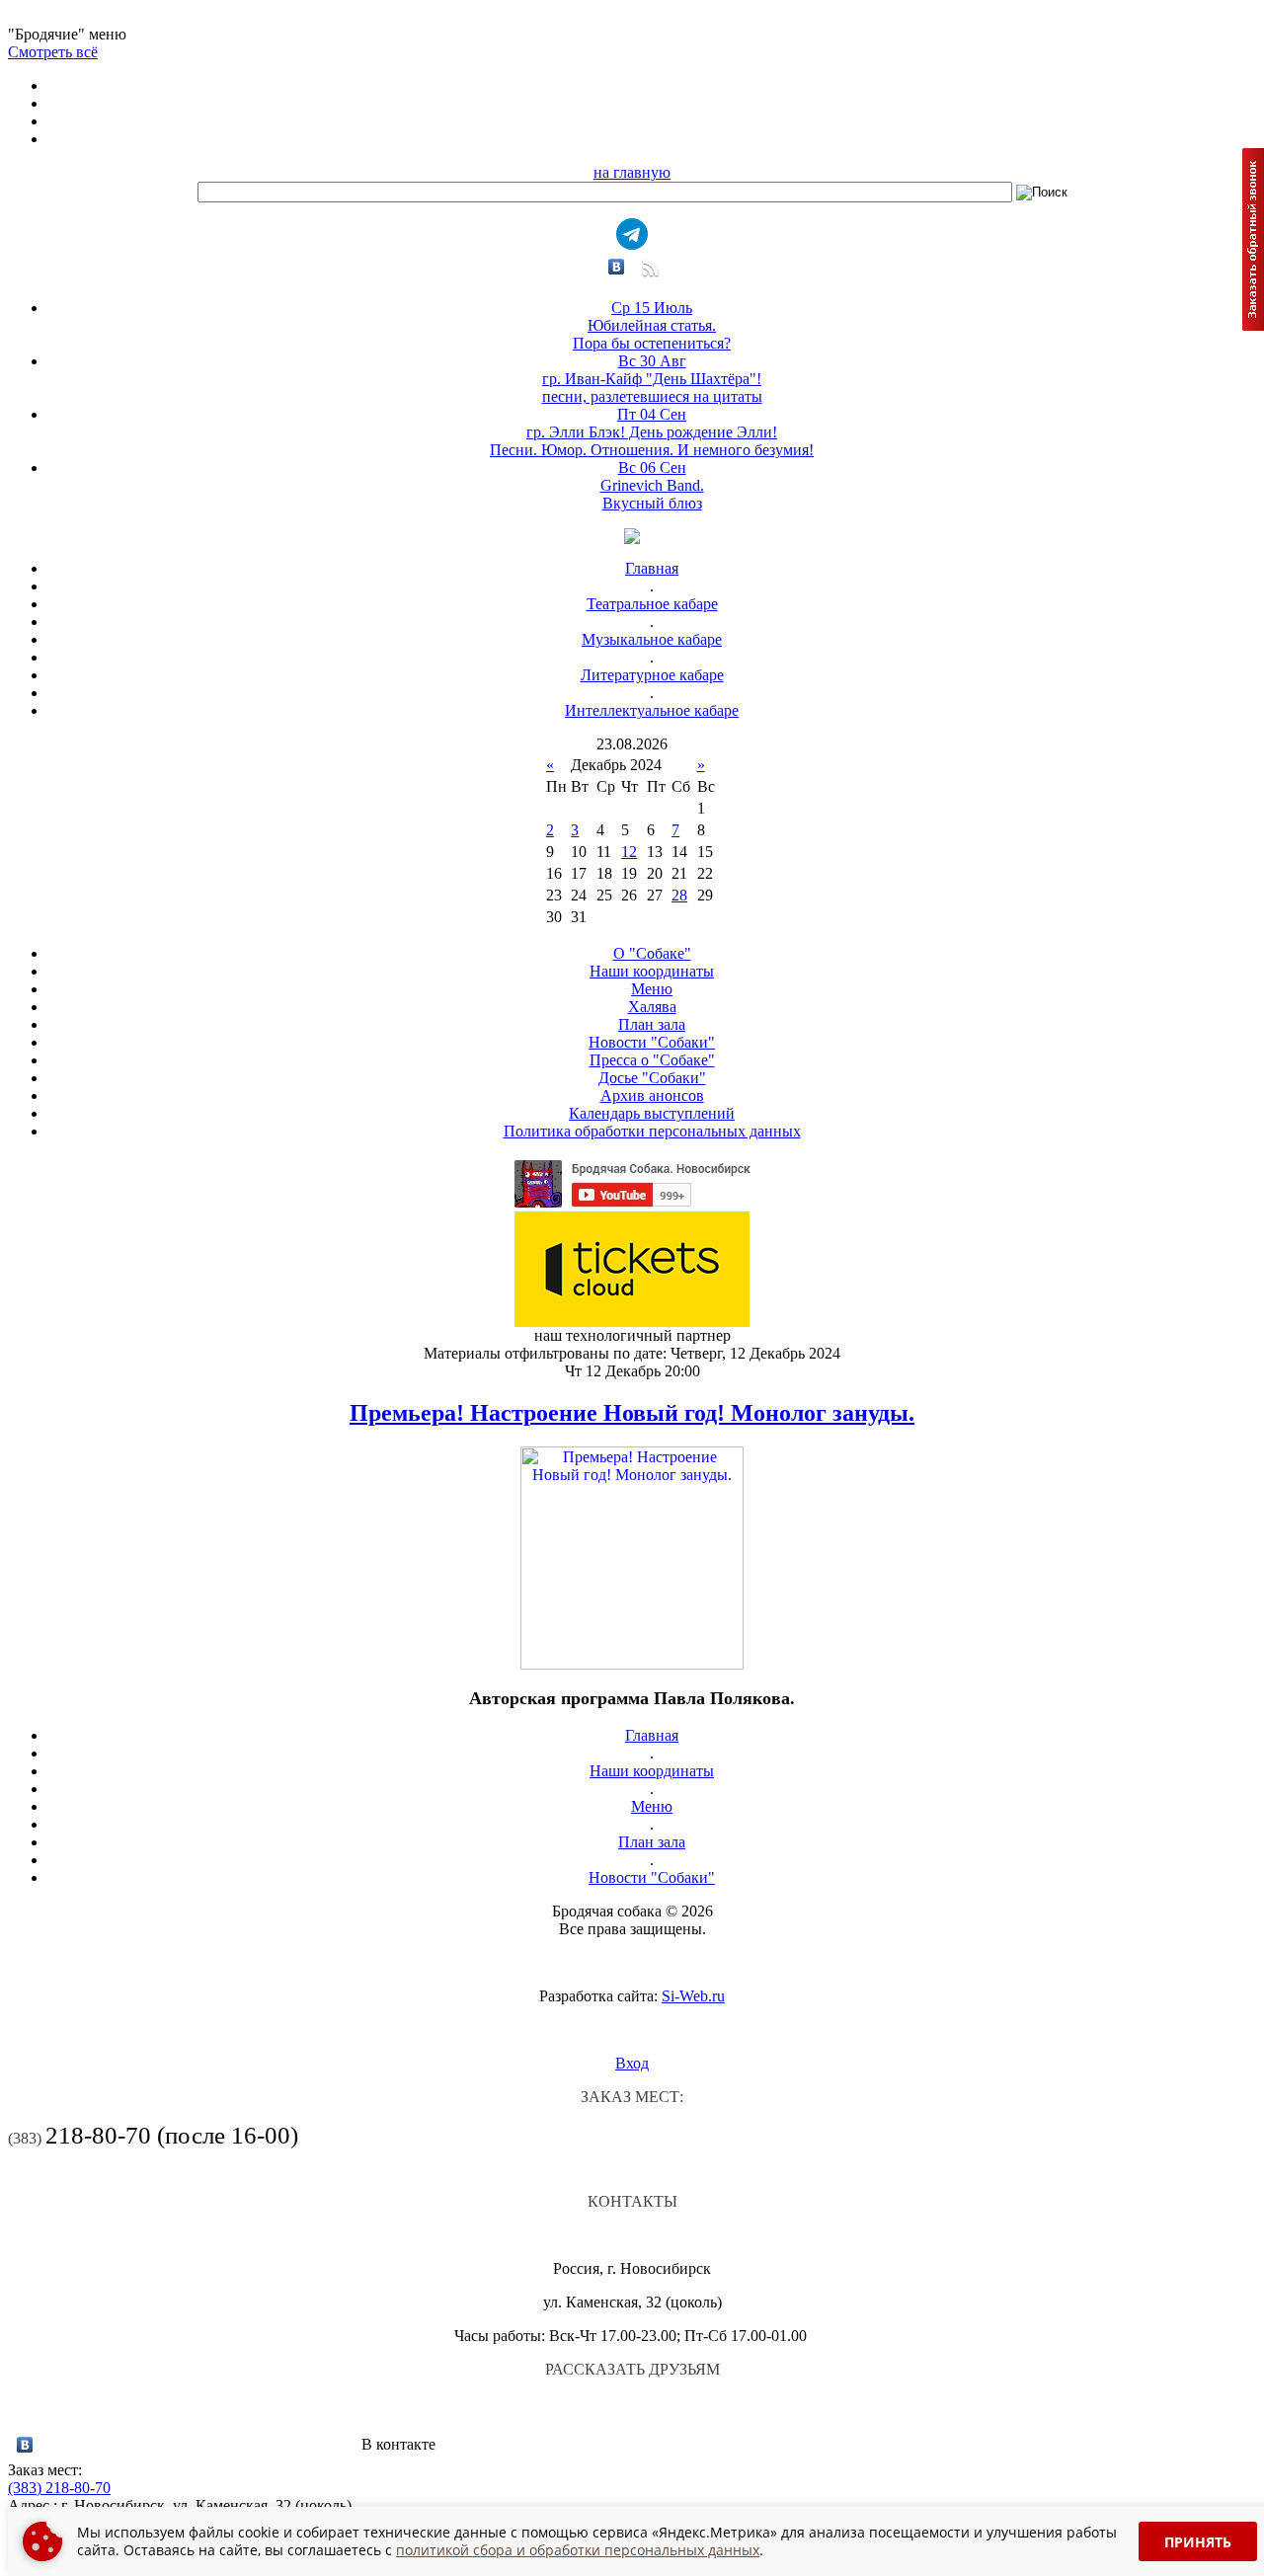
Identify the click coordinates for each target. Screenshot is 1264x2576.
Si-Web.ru (693, 1996)
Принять (1198, 2542)
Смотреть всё (53, 52)
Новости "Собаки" (652, 1042)
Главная (652, 568)
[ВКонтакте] (617, 267)
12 (629, 852)
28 (679, 895)
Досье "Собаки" (652, 1078)
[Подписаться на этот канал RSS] (648, 275)
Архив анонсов (652, 1095)
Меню (652, 989)
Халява (652, 1007)
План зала (652, 1024)
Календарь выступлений (652, 1113)
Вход (632, 2063)
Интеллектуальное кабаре (652, 710)
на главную (632, 172)
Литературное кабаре (652, 675)
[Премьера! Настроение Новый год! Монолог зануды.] (632, 1664)
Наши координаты (652, 971)
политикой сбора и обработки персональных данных (578, 2550)
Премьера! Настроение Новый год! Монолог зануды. (632, 1413)
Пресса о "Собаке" (652, 1060)
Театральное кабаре (652, 604)
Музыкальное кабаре (652, 639)
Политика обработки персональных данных (652, 1131)
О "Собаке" (652, 953)
